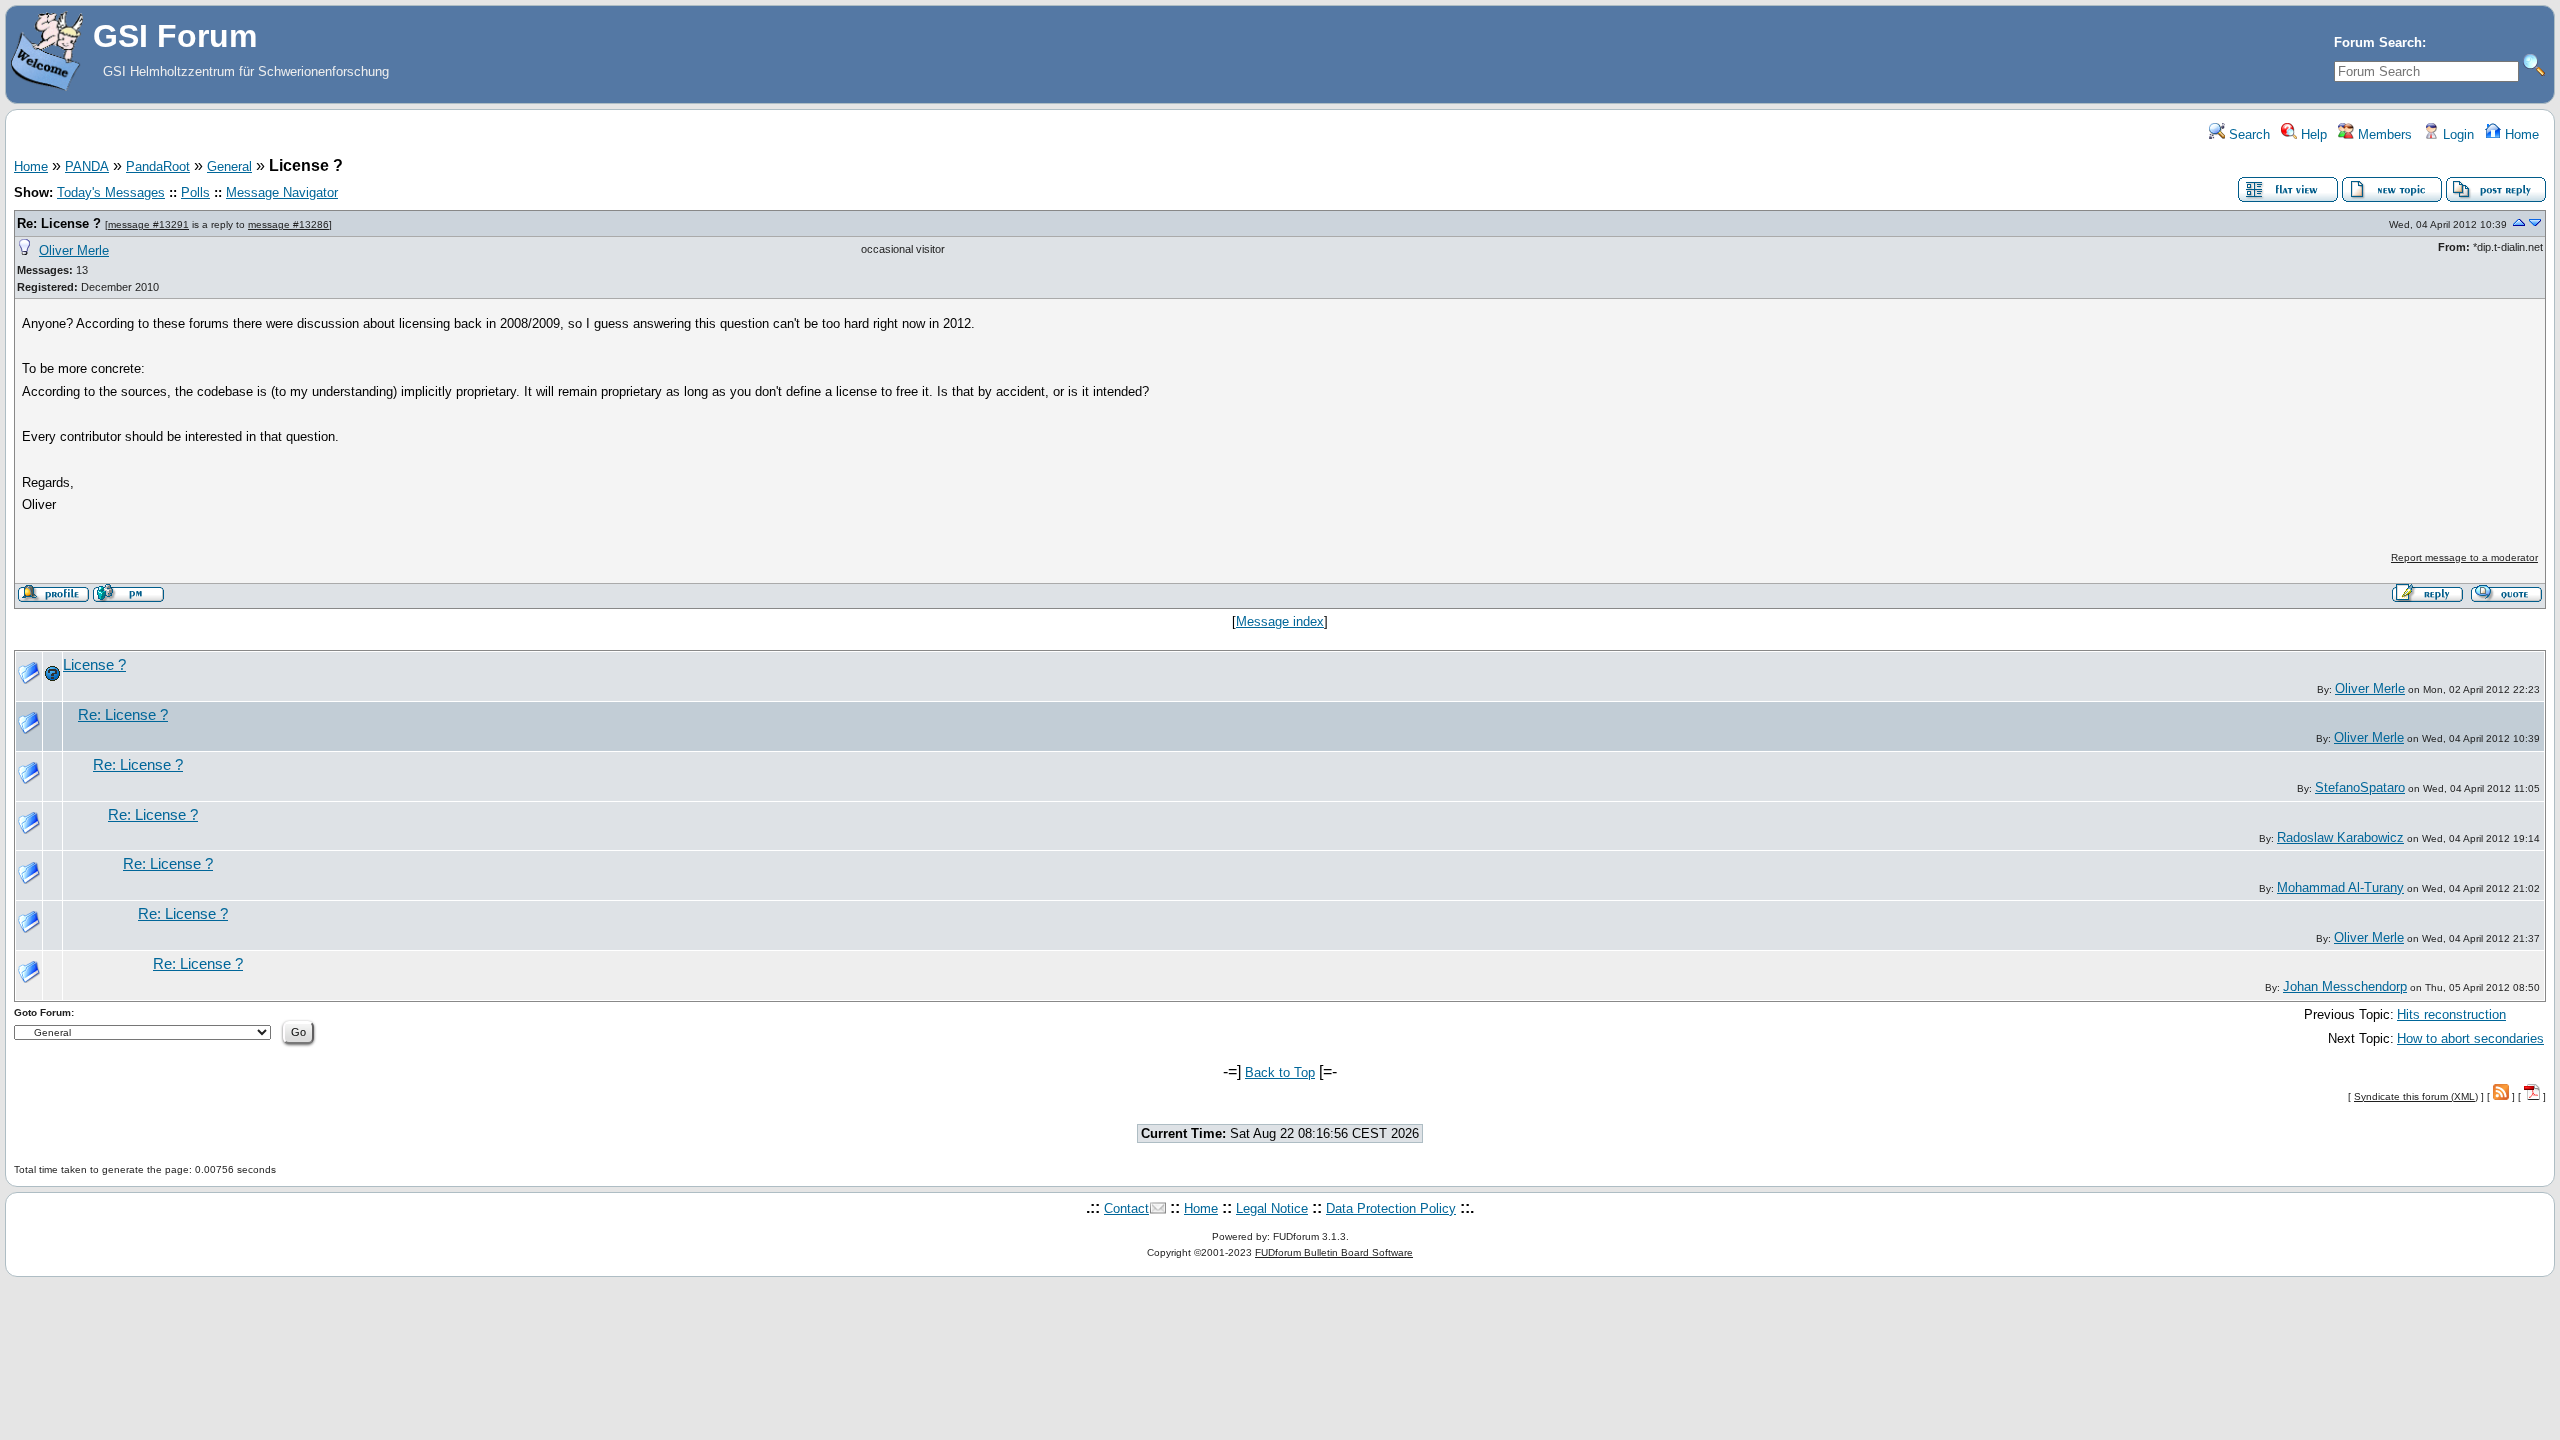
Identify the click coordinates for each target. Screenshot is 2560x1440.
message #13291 (148, 224)
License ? (94, 665)
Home (2520, 134)
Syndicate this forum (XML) (2416, 1096)
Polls (195, 192)
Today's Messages (111, 192)
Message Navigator (282, 192)
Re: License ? (59, 223)
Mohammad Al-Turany (2340, 887)
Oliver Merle (74, 250)
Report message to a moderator (2464, 557)
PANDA (87, 166)
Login (2456, 134)
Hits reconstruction (2451, 1014)
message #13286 (288, 224)
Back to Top (1280, 1072)
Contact (1126, 1208)
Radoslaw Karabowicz (2340, 837)
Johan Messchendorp (2345, 986)
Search (2247, 134)
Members (2383, 134)
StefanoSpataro (2360, 787)
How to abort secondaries (2470, 1038)
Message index (1280, 621)
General (229, 166)
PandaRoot (158, 166)
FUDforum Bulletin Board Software (1334, 1252)
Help (2312, 134)
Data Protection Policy (1391, 1208)
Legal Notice (1272, 1208)
